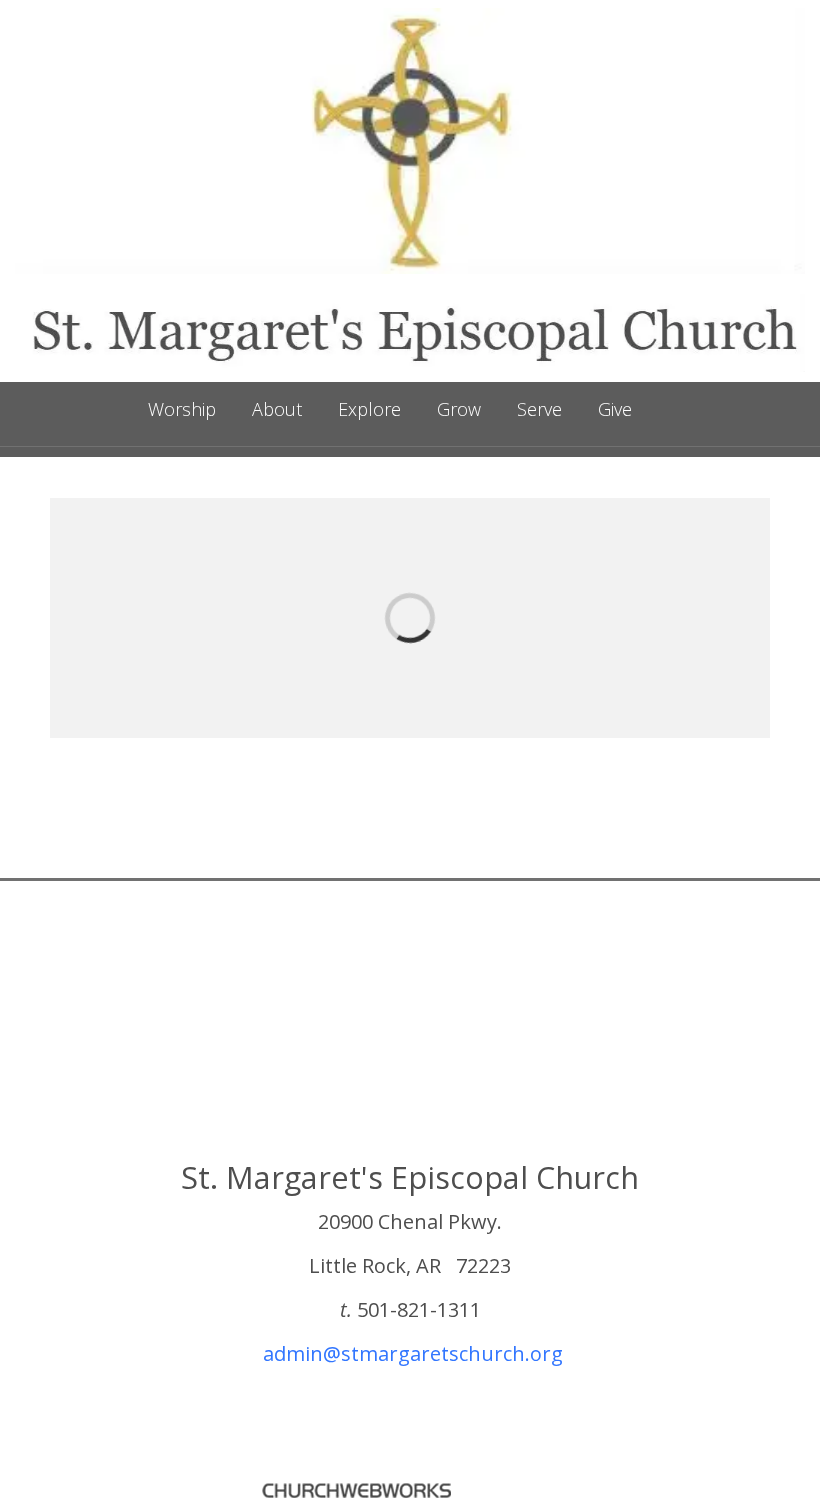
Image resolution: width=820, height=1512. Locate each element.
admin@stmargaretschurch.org (413, 1353)
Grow (459, 409)
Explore (369, 409)
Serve (539, 409)
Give (615, 409)
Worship (182, 409)
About (277, 409)
